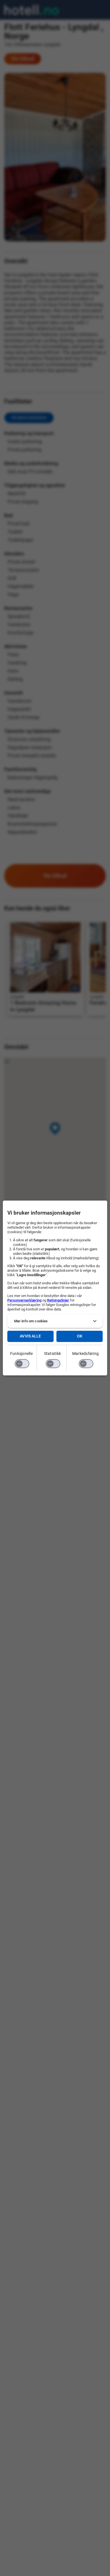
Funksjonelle (21, 1354)
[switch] (22, 1364)
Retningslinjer (58, 1300)
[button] (55, 1321)
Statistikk (53, 1354)
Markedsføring (85, 1354)
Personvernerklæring (24, 1300)
